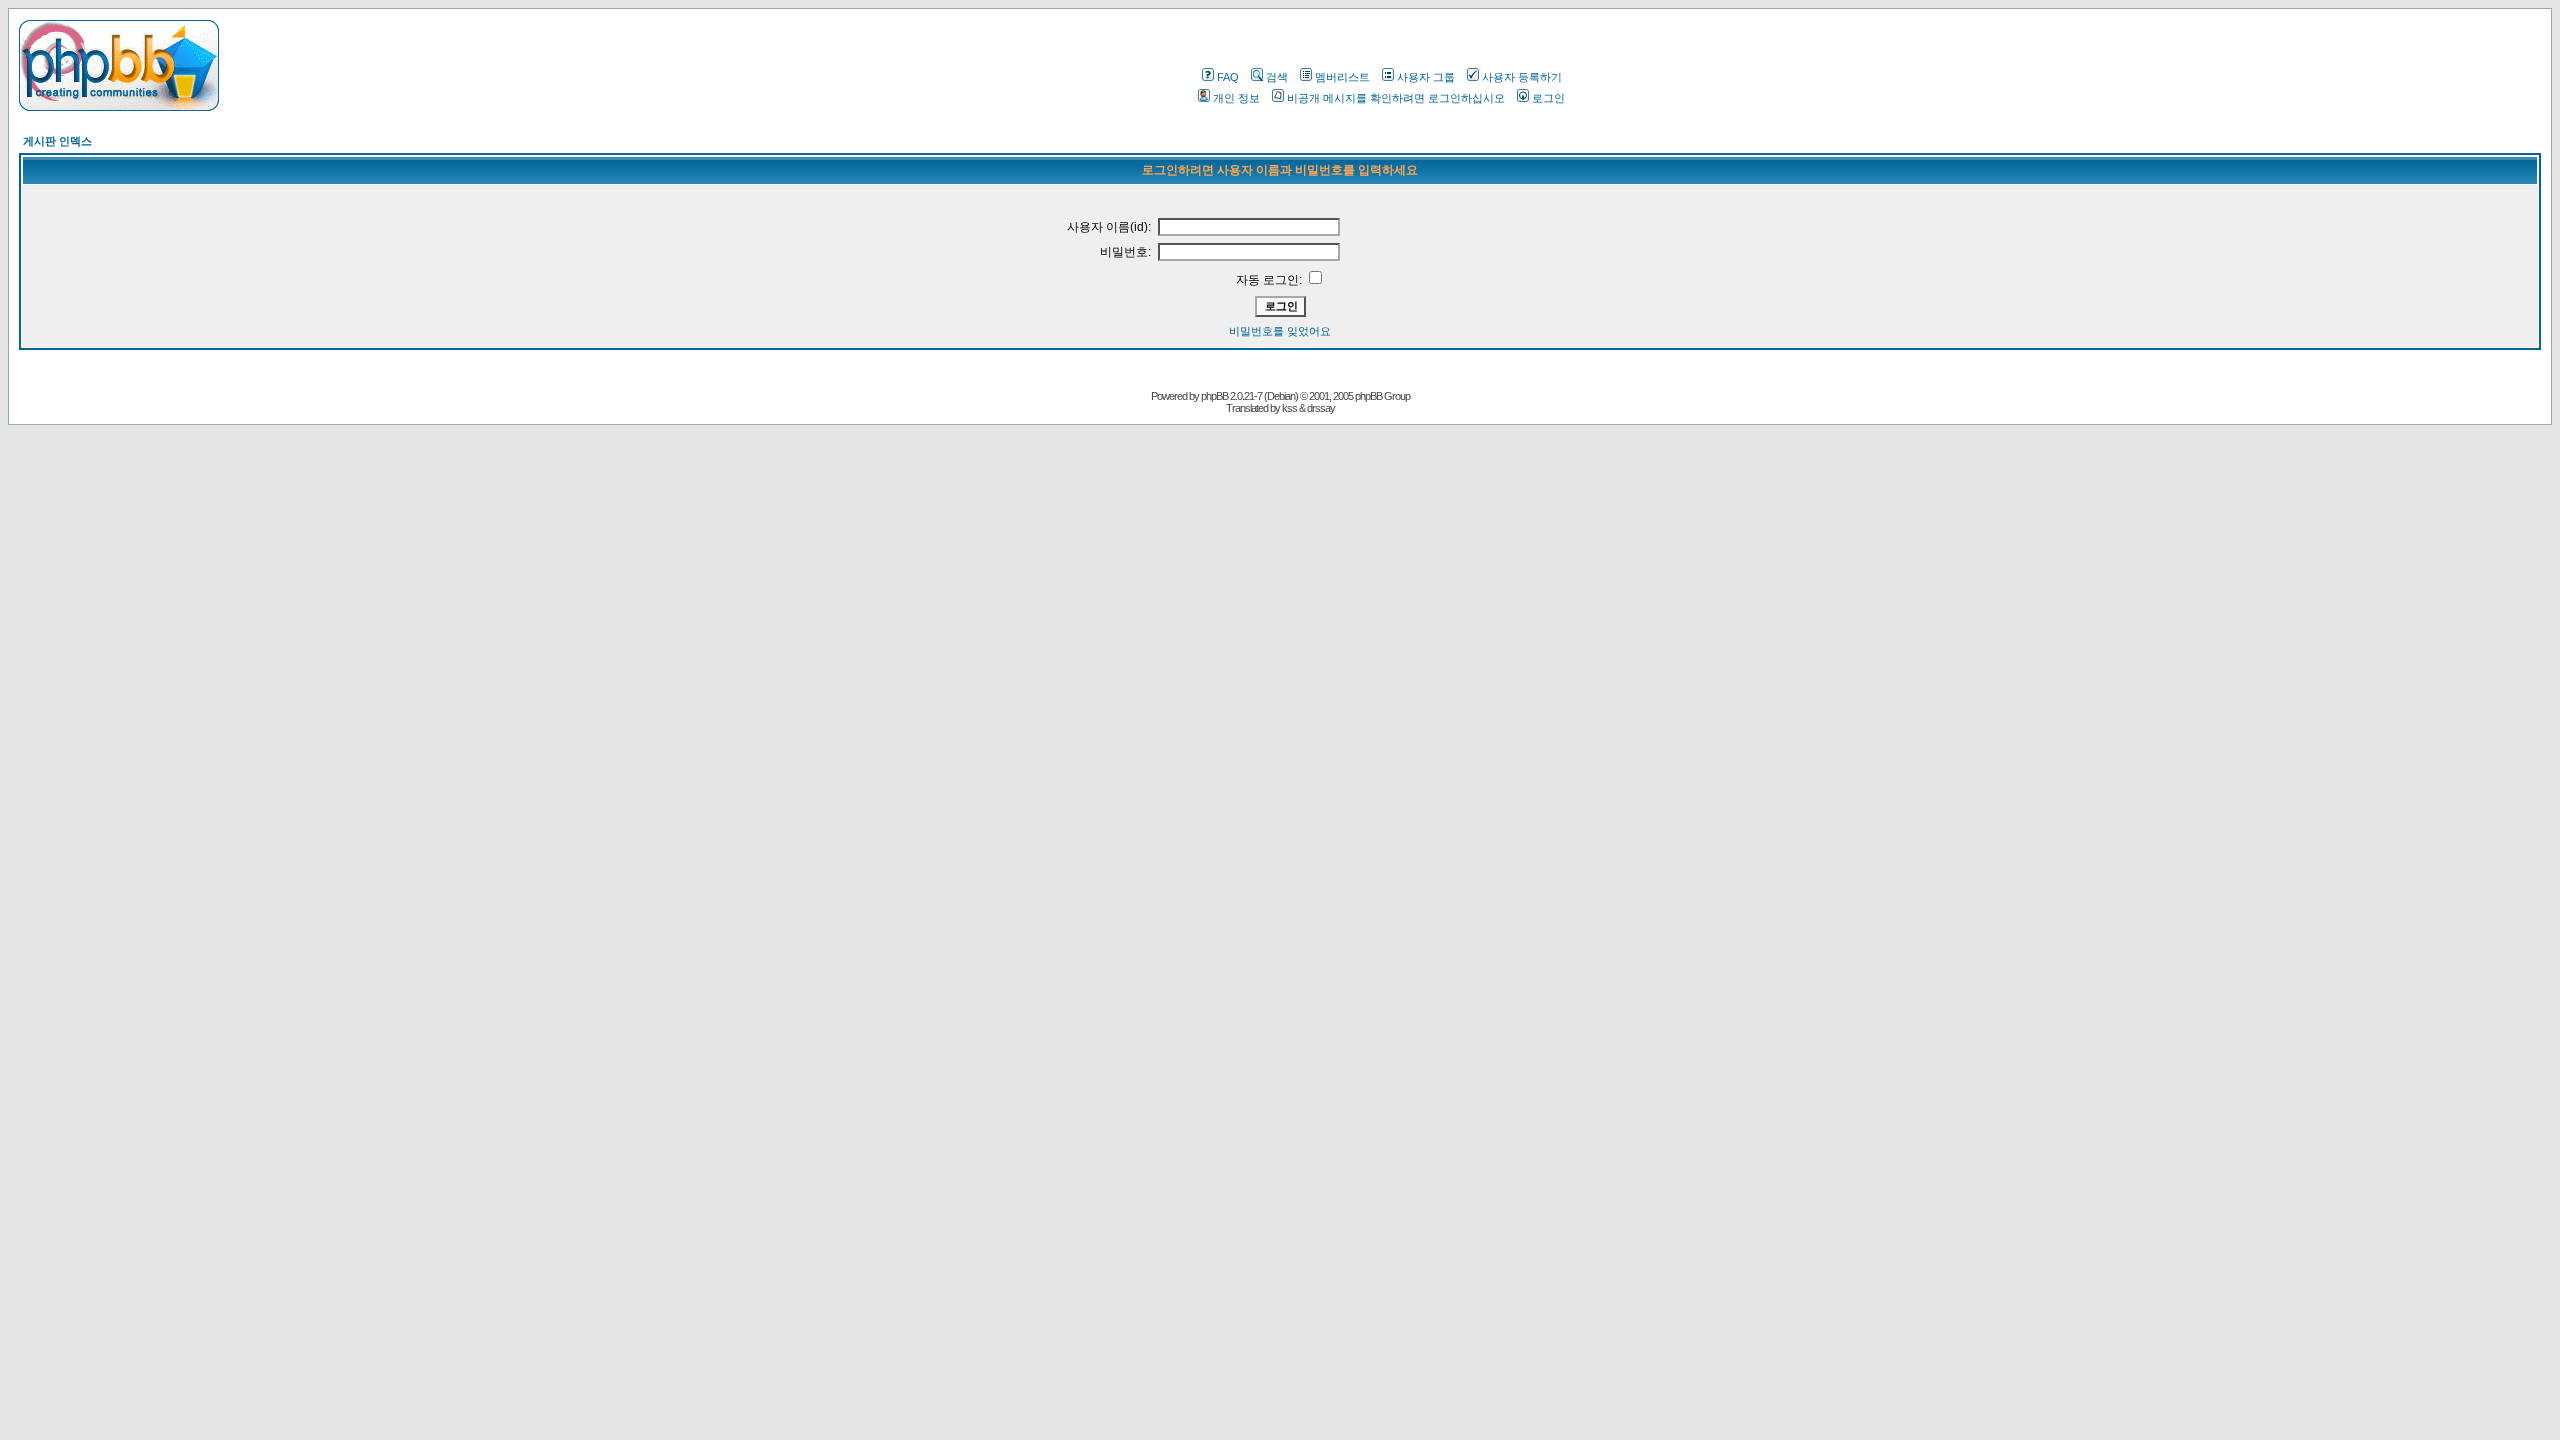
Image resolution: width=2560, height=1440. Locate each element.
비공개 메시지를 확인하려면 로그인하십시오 (1396, 98)
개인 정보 (1236, 98)
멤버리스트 (1342, 77)
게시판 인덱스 (57, 141)
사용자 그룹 (1426, 77)
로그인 (1548, 98)
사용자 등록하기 (1522, 77)
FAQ (1228, 77)
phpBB (1214, 396)
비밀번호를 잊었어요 (1280, 331)
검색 (1277, 77)
